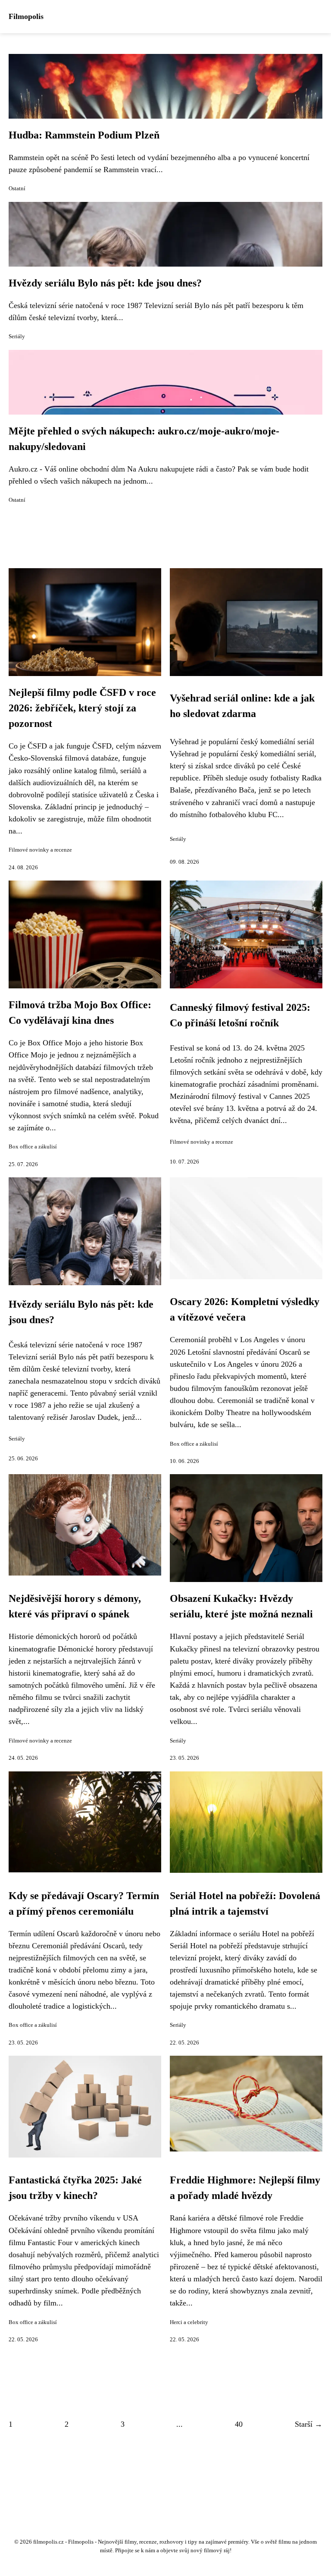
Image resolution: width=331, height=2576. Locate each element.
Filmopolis (26, 16)
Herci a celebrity (189, 2322)
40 (239, 2424)
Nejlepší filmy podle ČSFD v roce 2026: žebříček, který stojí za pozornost (82, 708)
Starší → (309, 2424)
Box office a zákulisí (33, 1147)
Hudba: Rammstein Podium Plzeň (84, 135)
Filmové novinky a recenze (40, 850)
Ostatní (17, 189)
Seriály (17, 337)
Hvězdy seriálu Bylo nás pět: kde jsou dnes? (105, 283)
